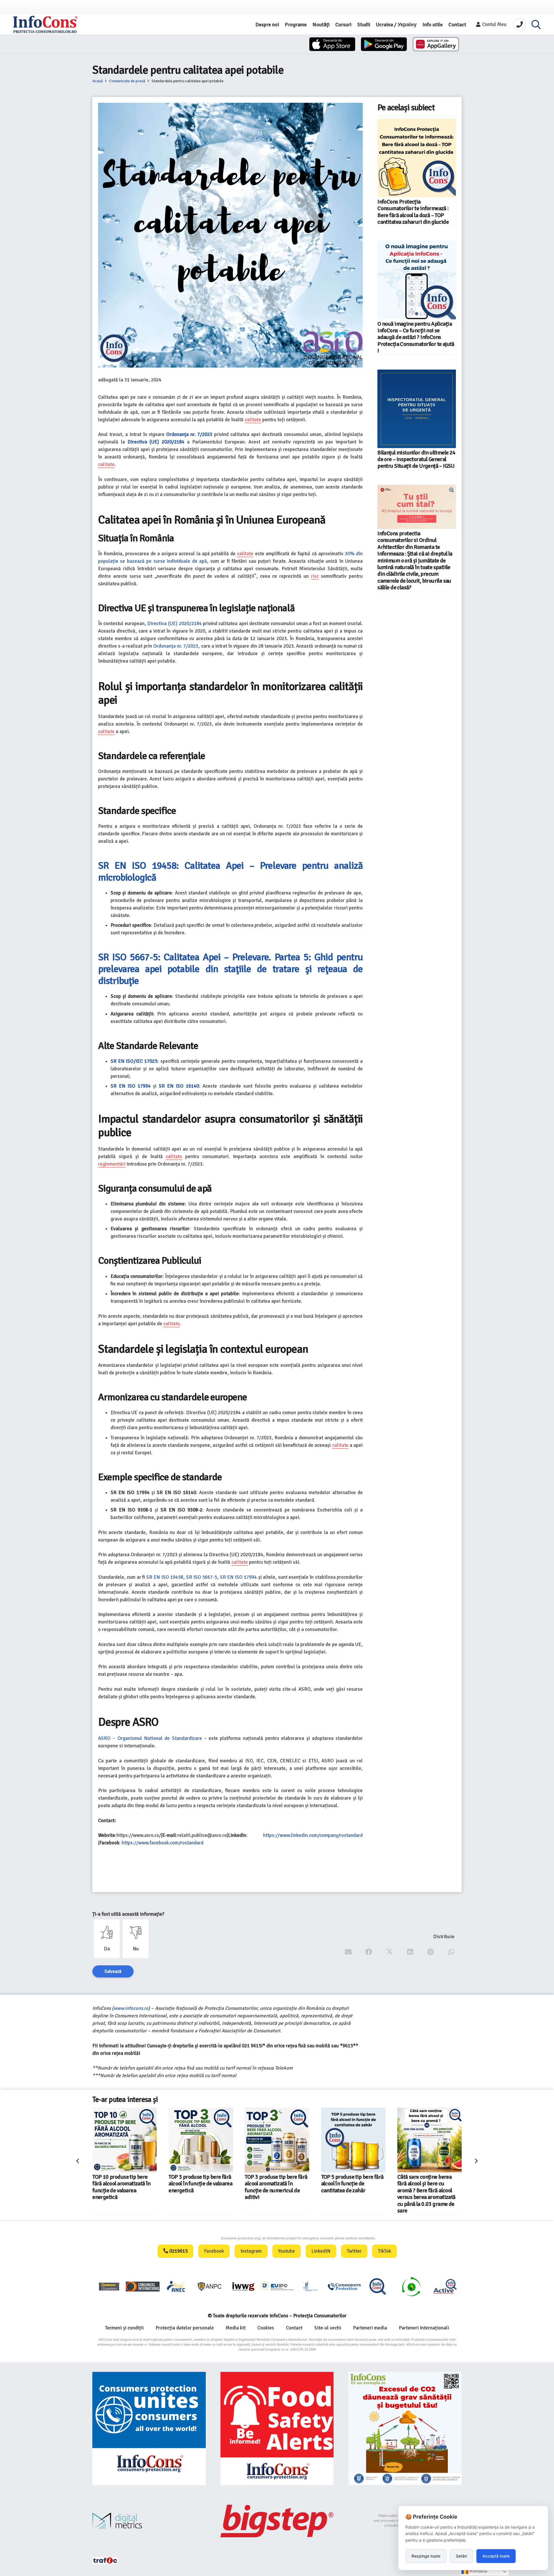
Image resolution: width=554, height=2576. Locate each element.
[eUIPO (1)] (344, 2286)
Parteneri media (370, 2328)
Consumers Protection (199, 2238)
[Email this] (348, 1952)
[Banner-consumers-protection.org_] (149, 2429)
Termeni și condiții (124, 2328)
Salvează (113, 1971)
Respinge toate (426, 2556)
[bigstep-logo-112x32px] (277, 2521)
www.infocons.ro (131, 2008)
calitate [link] (253, 420)
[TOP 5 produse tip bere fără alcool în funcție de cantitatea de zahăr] (201, 2140)
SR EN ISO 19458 (165, 1577)
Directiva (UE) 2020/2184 (174, 624)
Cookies (266, 2328)
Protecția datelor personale (185, 2328)
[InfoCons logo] (45, 25)
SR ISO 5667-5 (202, 1577)
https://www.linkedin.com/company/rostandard (313, 1835)
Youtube (287, 2251)
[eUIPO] (277, 2286)
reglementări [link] (112, 1164)
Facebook (214, 2251)
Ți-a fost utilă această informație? (128, 1914)
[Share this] (369, 1952)
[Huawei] (436, 44)
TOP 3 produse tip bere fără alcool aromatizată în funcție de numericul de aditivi (124, 2187)
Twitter (354, 2251)
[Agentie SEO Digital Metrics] (149, 2521)
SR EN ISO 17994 (238, 1577)
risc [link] (315, 576)
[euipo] (243, 2286)
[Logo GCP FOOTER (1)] (411, 2286)
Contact (294, 2328)
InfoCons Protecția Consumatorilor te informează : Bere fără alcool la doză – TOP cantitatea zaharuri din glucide (413, 212)
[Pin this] (431, 1952)
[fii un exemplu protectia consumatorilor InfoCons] (405, 2429)
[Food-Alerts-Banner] (277, 2429)
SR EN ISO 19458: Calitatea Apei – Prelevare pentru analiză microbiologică (230, 872)
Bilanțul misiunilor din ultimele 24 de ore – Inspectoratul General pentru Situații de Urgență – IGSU (416, 460)
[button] (536, 25)
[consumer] (109, 2286)
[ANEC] (176, 2286)
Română (478, 2571)
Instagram (251, 2251)
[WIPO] (310, 2286)
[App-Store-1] (384, 44)
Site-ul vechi (328, 2328)
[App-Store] (332, 44)
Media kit (236, 2328)
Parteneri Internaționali (424, 2328)
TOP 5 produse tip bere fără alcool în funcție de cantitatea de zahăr (200, 2184)
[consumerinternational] (143, 2286)
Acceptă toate (496, 2556)
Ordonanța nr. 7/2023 (176, 646)
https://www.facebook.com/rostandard (163, 1843)
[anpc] (210, 2286)
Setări (461, 2556)
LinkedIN (321, 2251)
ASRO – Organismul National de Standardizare (150, 1738)
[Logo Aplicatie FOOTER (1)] (378, 2286)
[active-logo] (445, 2286)
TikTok (384, 2251)
